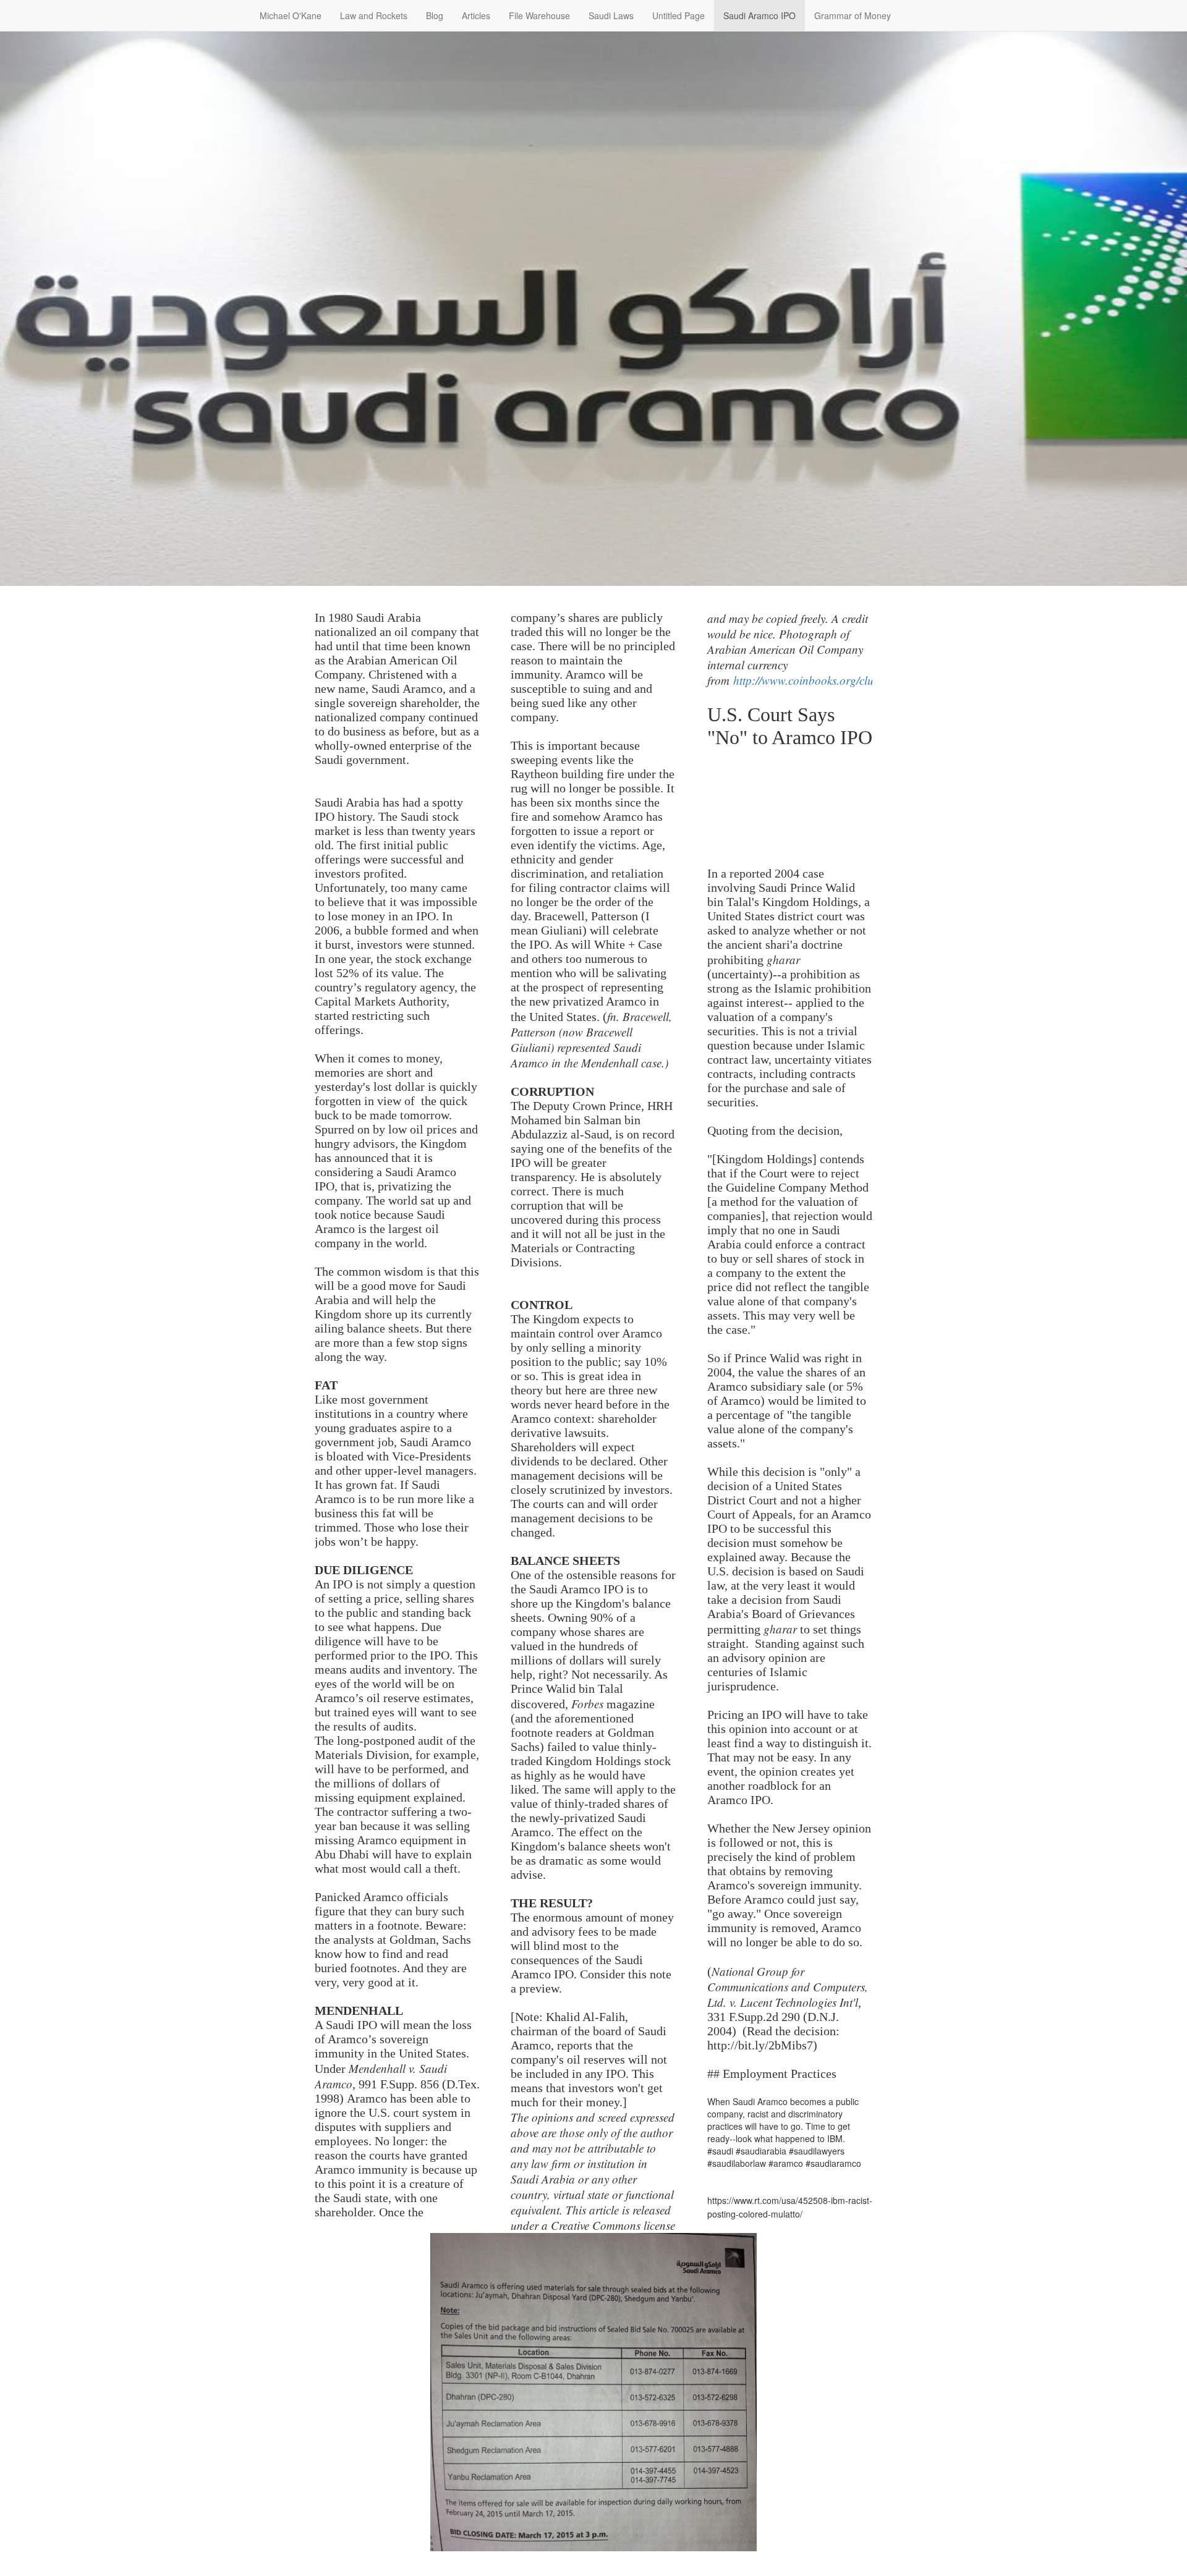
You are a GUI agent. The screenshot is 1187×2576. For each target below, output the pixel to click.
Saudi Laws (611, 15)
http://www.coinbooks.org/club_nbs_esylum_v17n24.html (870, 680)
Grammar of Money (853, 15)
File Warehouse (539, 15)
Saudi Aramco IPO (759, 15)
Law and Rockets (374, 15)
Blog (435, 15)
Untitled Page (679, 15)
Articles (476, 15)
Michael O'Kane (291, 15)
